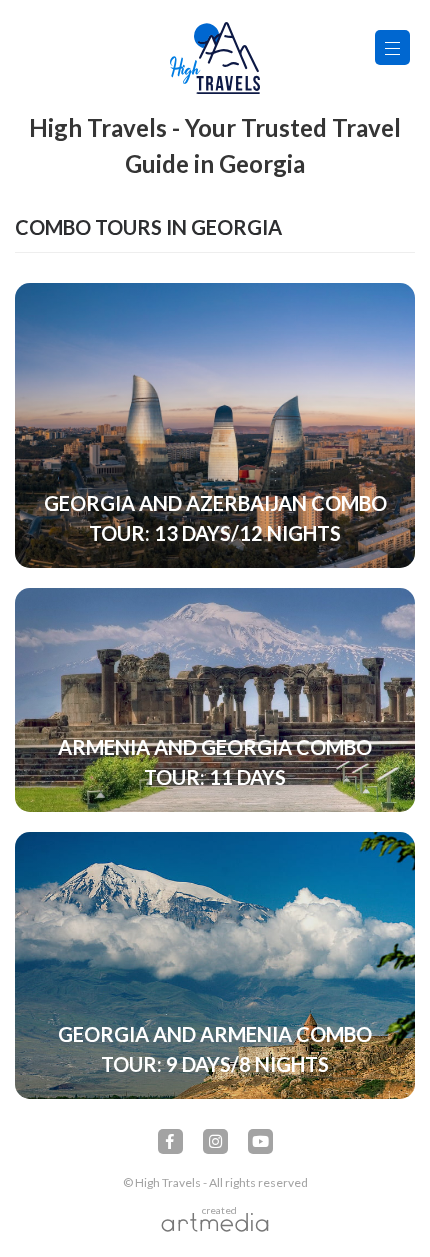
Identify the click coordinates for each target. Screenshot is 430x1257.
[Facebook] (170, 1141)
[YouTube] (260, 1141)
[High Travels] (215, 58)
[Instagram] (215, 1141)
